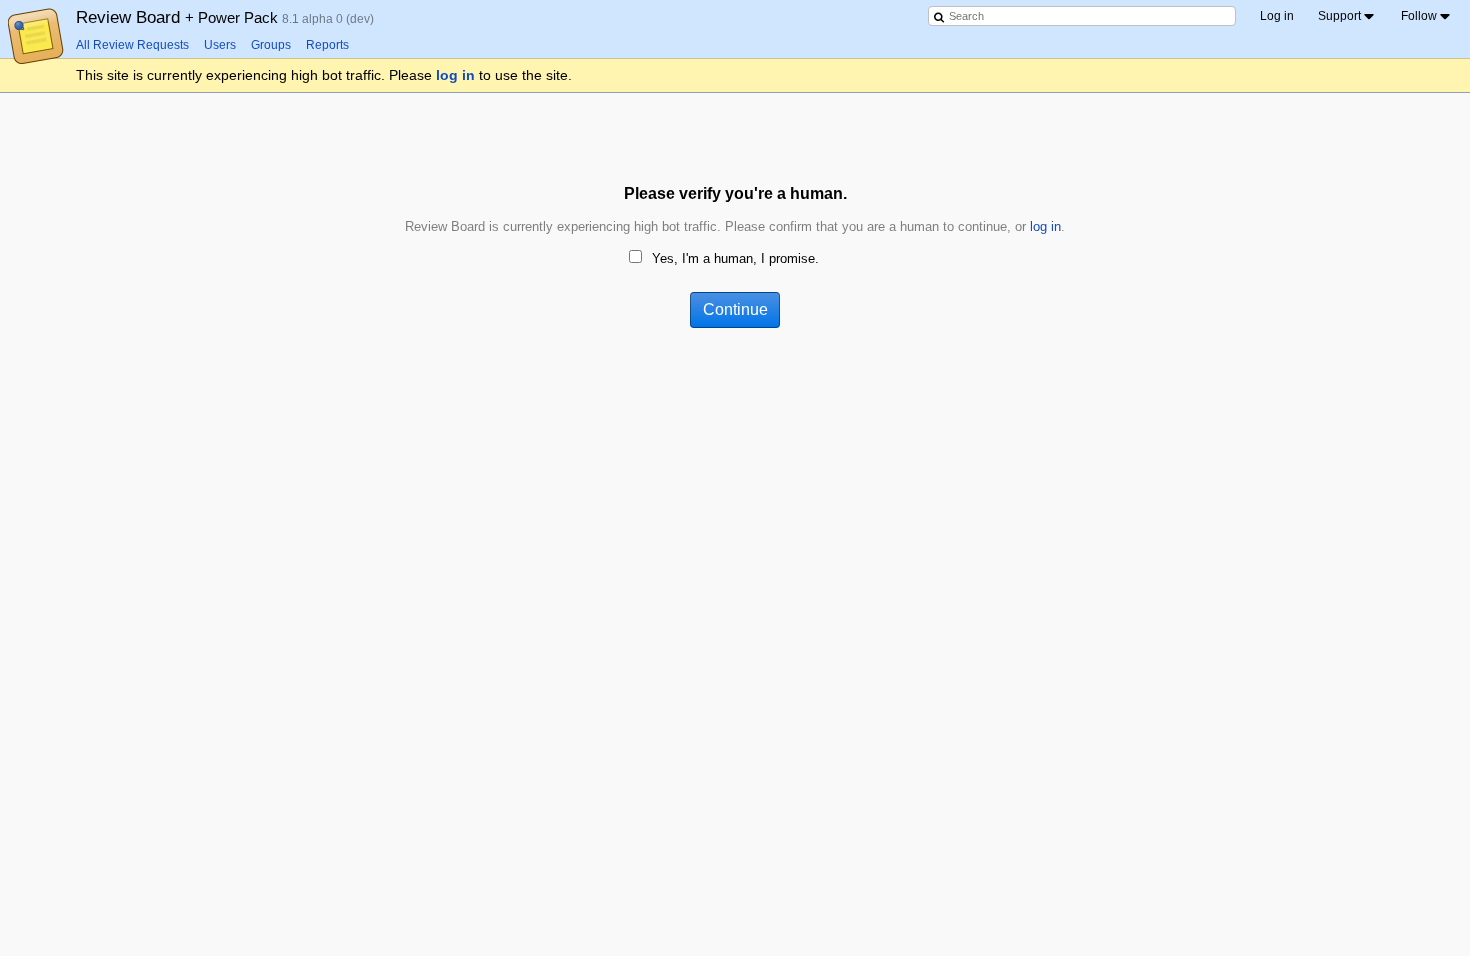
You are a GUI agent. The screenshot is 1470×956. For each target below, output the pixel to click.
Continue (735, 309)
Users (220, 45)
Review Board (179, 17)
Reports (327, 45)
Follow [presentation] (1419, 16)
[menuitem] (1347, 16)
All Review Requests (132, 45)
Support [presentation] (1339, 16)
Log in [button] (1277, 16)
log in (455, 75)
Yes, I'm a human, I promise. (735, 258)
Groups (271, 45)
